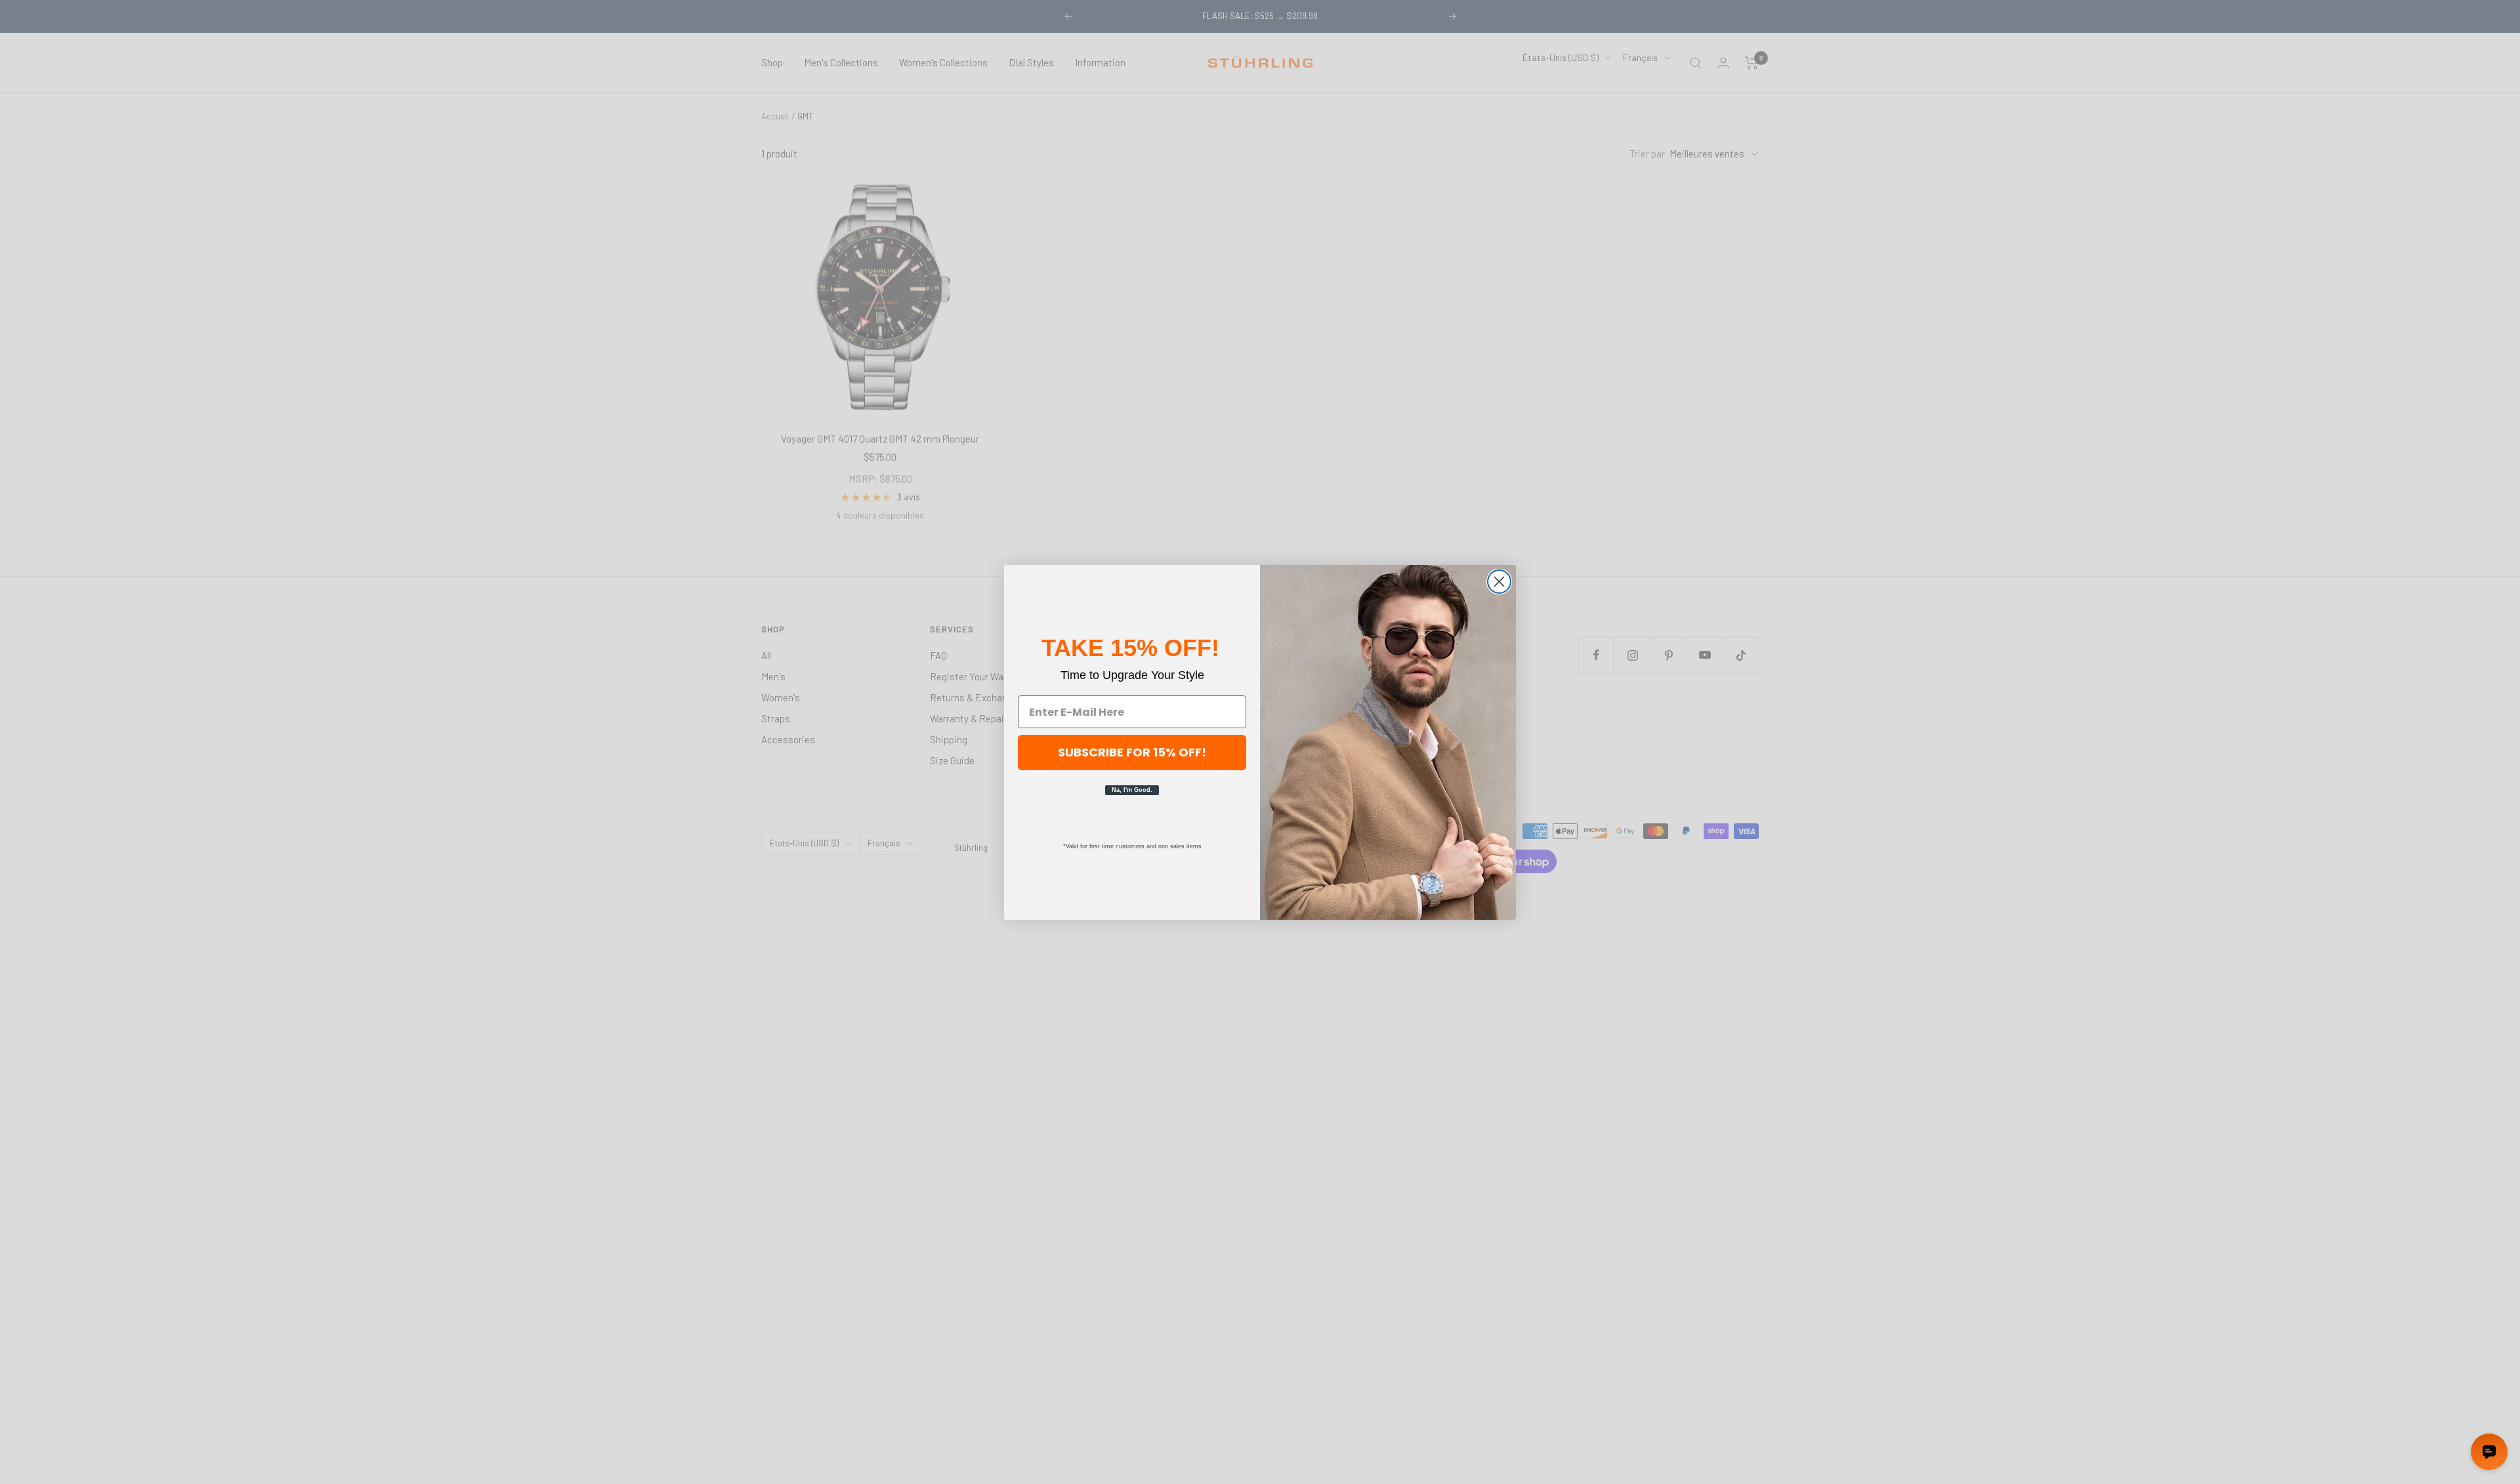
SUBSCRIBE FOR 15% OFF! (1132, 752)
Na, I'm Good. (1132, 790)
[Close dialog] (1499, 582)
